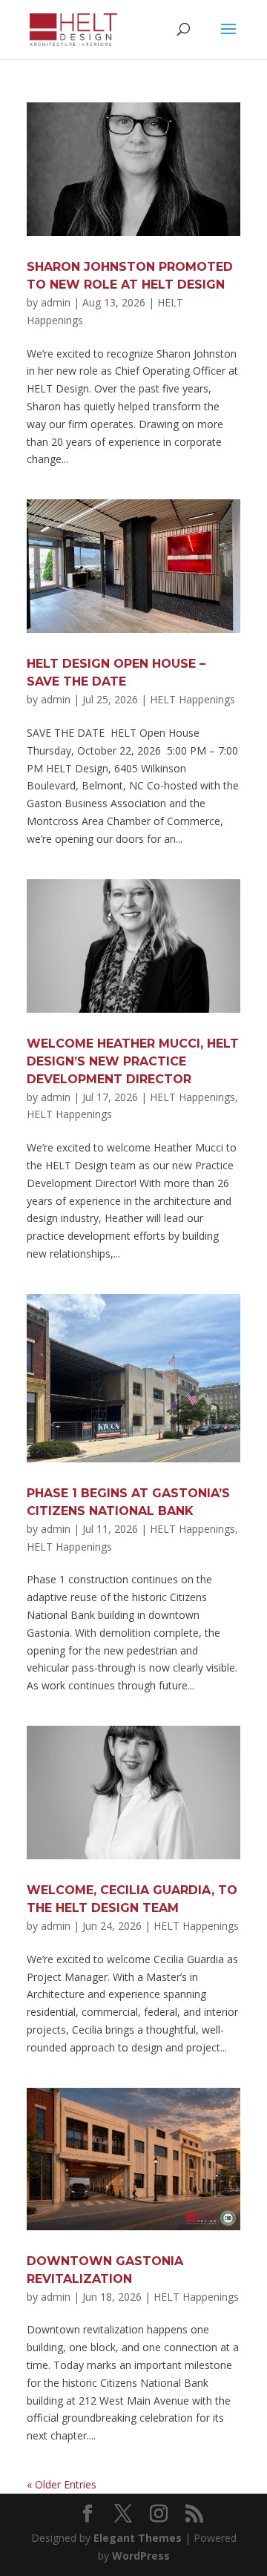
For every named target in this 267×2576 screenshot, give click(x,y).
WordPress (141, 2556)
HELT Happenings (192, 699)
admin (56, 302)
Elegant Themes (138, 2538)
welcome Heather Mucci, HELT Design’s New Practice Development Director (133, 1061)
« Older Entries (62, 2484)
